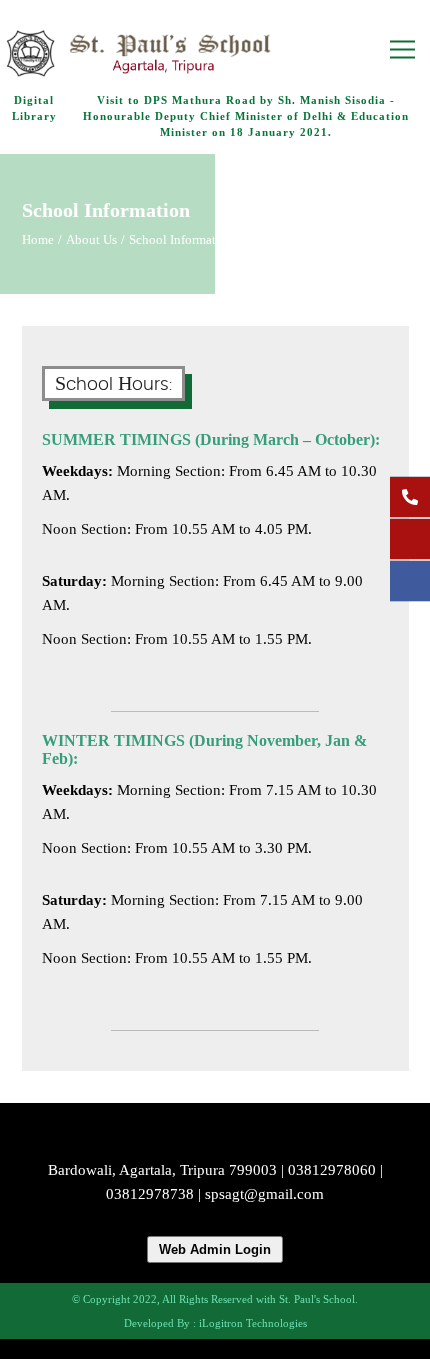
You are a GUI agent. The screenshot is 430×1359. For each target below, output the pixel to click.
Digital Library (34, 108)
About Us (91, 240)
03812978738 (150, 1194)
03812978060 (332, 1170)
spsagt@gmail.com (264, 1194)
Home (38, 240)
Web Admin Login (215, 1249)
